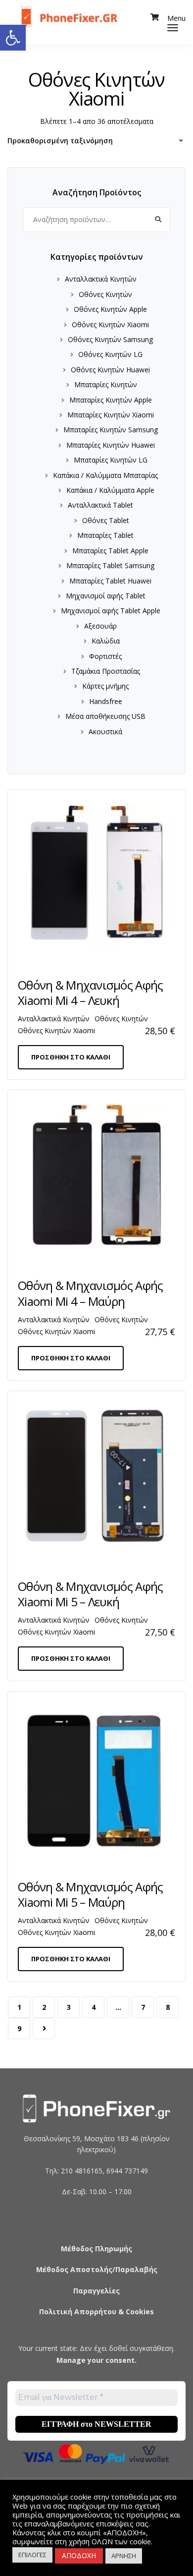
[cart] (155, 17)
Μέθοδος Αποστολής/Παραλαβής (97, 2269)
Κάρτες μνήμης (105, 686)
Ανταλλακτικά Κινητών (101, 279)
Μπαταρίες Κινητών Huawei (111, 445)
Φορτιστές (105, 656)
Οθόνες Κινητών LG (110, 354)
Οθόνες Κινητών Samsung (110, 339)
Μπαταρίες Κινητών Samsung (111, 430)
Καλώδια (106, 641)
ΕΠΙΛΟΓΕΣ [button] (32, 2555)
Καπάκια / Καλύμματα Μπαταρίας (105, 475)
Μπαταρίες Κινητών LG (111, 460)
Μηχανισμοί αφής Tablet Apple (111, 611)
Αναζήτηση (158, 220)
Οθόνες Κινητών (105, 294)
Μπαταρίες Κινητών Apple (111, 400)
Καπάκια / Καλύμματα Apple (110, 490)
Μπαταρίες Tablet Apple (110, 551)
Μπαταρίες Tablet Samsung (110, 565)
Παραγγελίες (96, 2291)
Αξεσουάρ (100, 626)
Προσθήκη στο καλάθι (71, 1057)
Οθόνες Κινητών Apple (110, 309)
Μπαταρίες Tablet (105, 535)
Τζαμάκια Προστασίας (106, 671)
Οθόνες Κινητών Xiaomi (110, 324)
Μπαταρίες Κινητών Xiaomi (111, 415)
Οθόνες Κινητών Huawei (110, 370)
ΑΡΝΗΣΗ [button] (124, 2556)
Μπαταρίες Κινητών (106, 384)
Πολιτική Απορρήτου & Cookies (96, 2312)
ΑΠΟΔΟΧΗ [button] (79, 2555)
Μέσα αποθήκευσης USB (105, 716)
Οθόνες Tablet (106, 520)
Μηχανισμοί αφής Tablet (106, 596)
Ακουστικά (105, 732)
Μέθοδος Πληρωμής (96, 2249)
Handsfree (106, 701)
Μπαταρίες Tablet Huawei (110, 581)
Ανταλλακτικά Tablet (100, 505)
